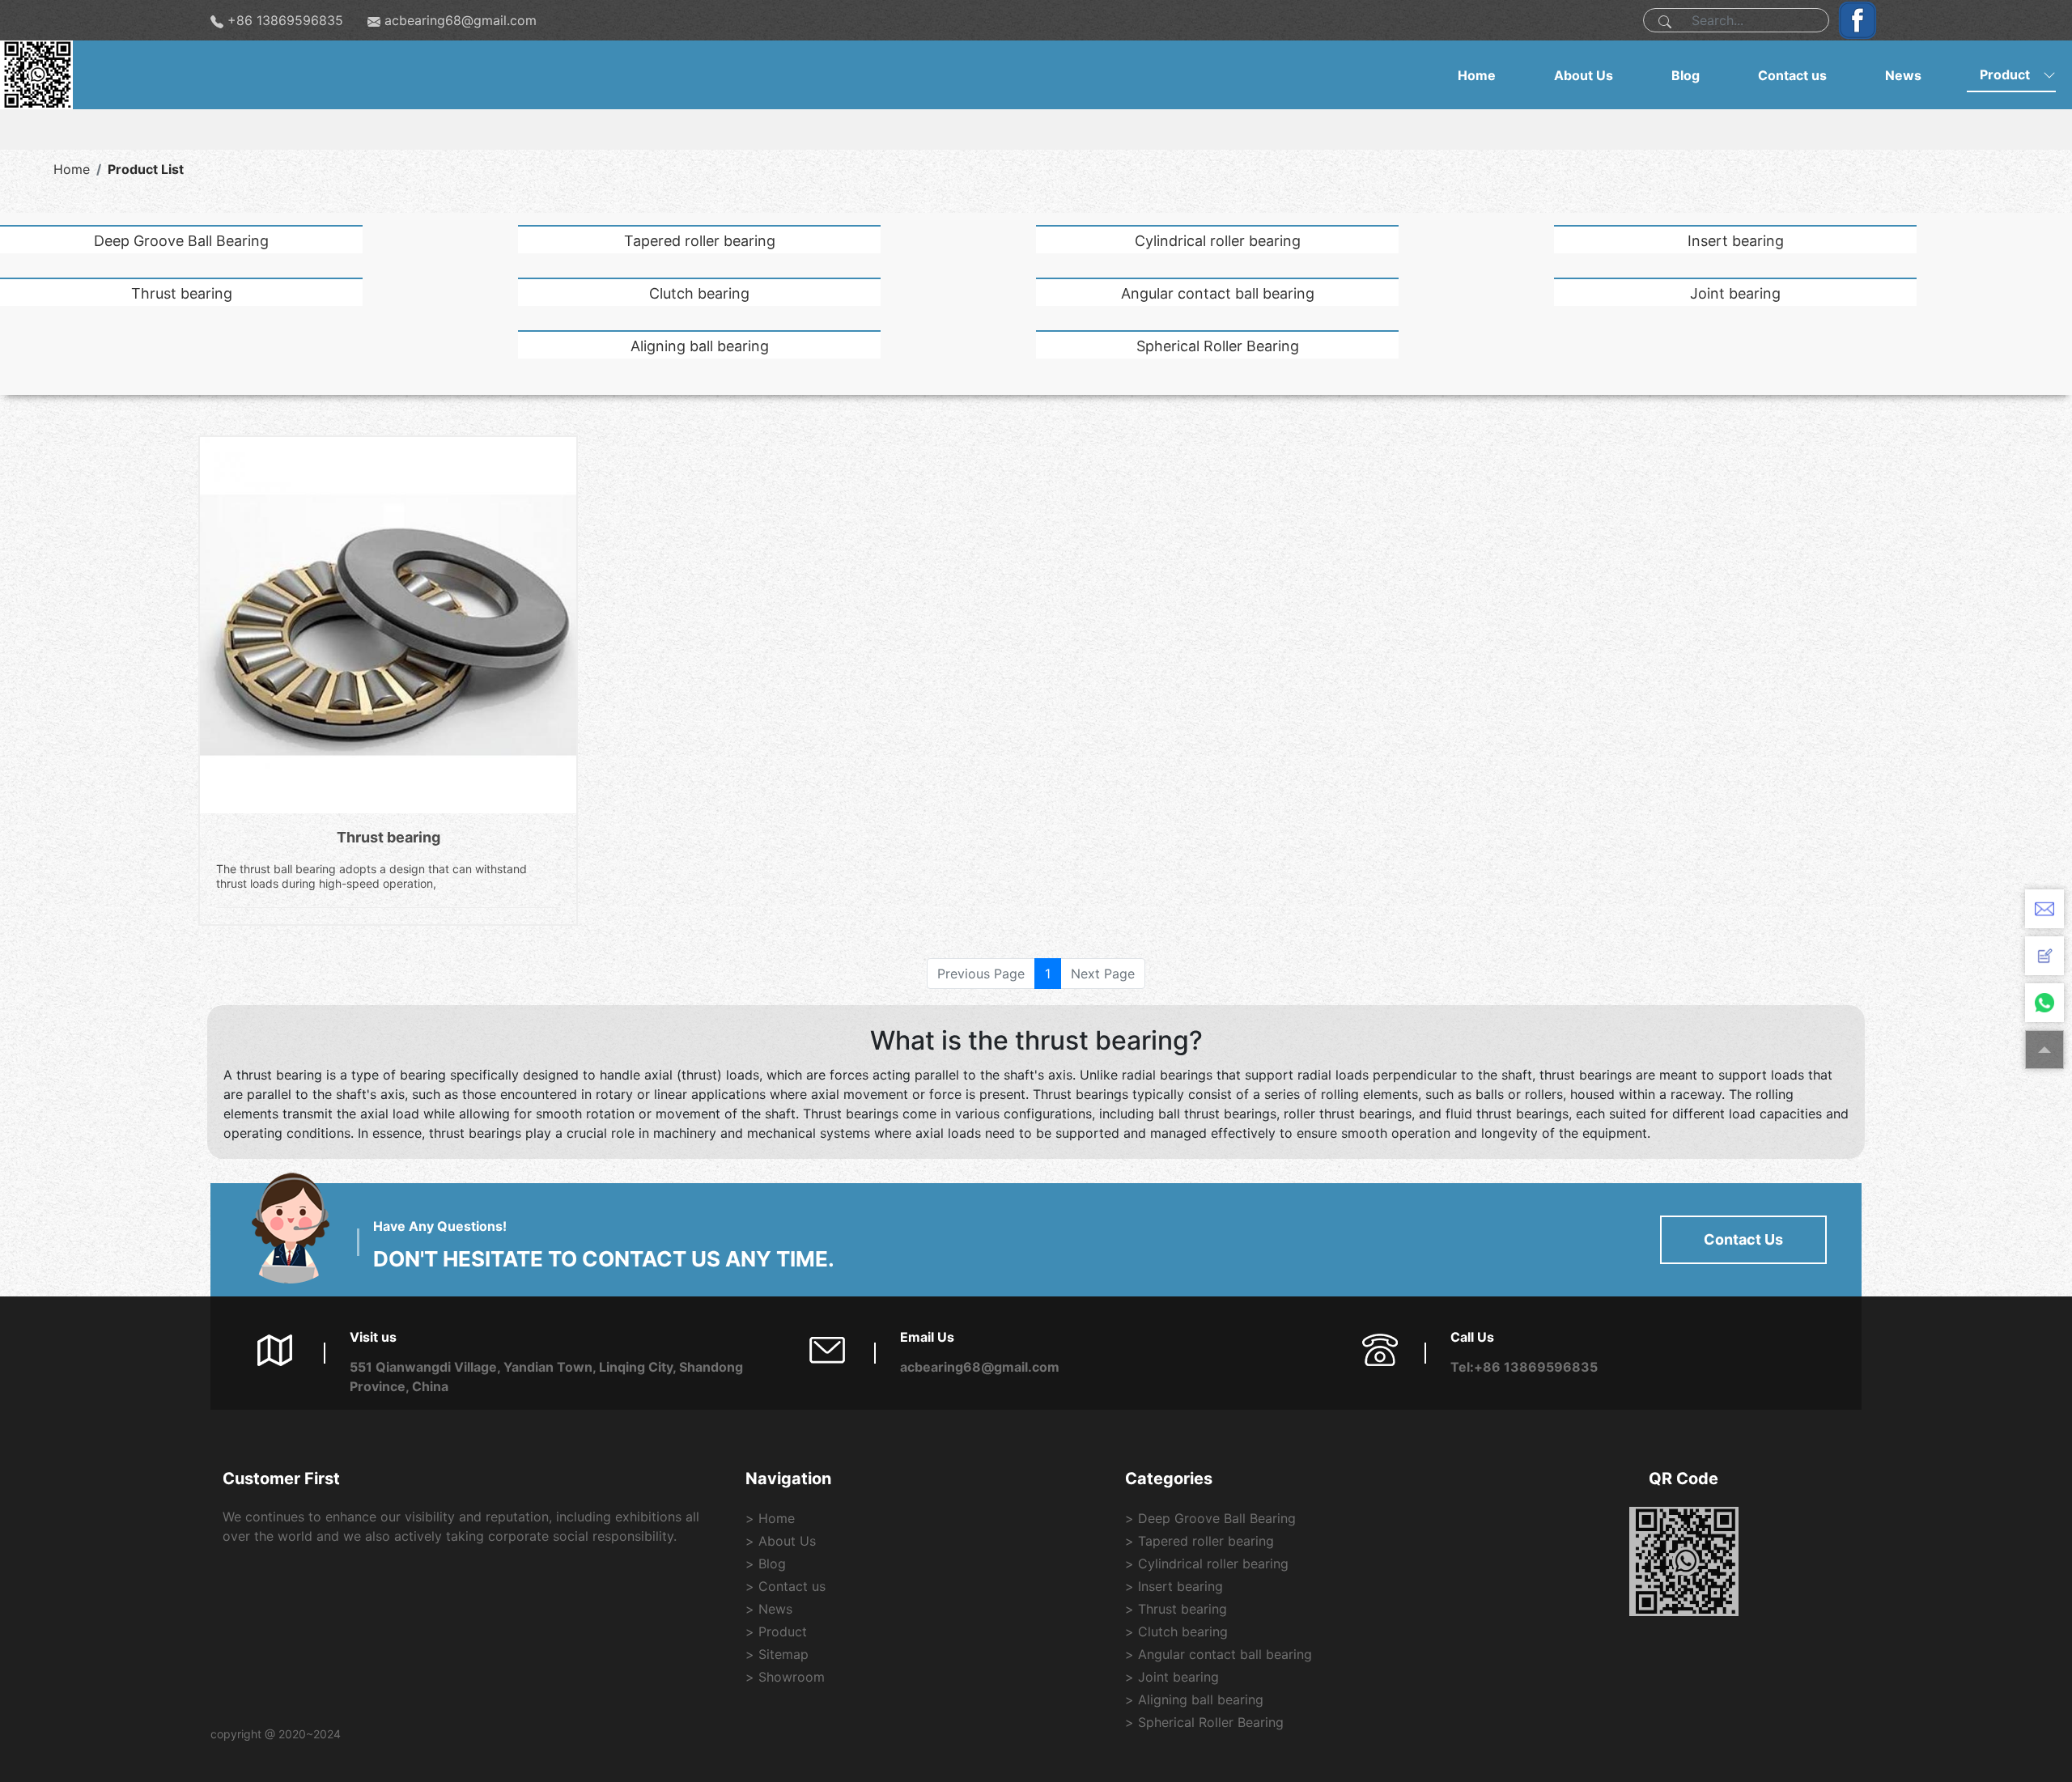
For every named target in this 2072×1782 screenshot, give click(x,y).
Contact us (1792, 75)
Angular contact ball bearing (1218, 293)
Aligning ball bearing (700, 346)
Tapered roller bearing (700, 241)
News (1903, 75)
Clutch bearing (699, 293)
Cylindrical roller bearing (1218, 241)
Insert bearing (1736, 241)
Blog (1686, 75)
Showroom (792, 1677)
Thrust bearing (182, 293)
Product (2005, 74)
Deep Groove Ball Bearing (181, 241)
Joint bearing (1735, 293)
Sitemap (783, 1654)
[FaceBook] (1853, 20)
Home (1477, 75)
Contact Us (1743, 1239)
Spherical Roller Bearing (1218, 346)
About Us (1584, 75)
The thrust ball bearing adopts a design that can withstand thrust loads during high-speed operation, (372, 876)
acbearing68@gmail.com (461, 20)
